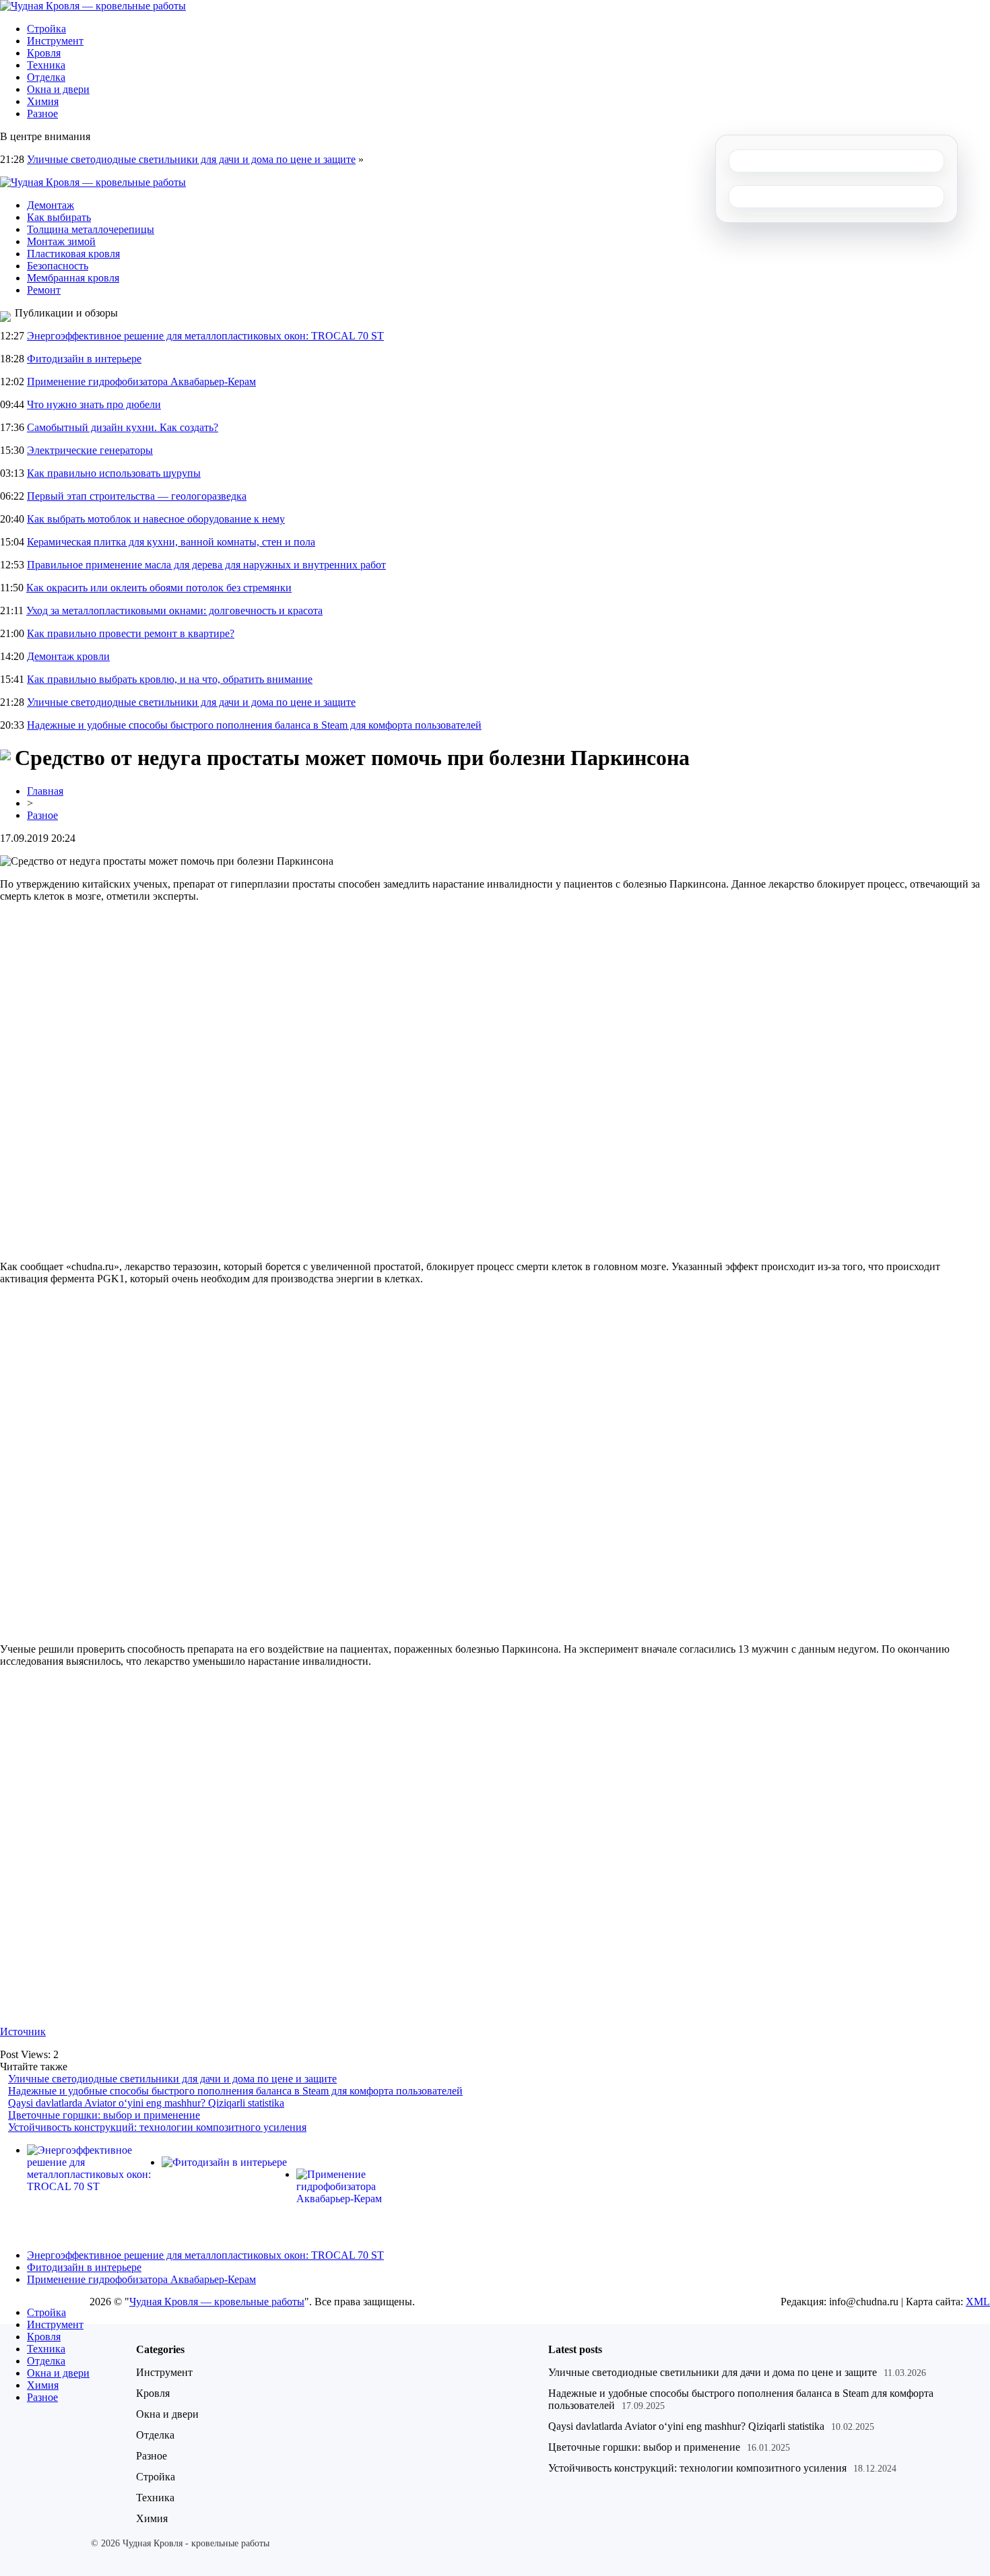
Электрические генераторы (90, 450)
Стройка (46, 29)
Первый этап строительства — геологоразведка (137, 496)
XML (978, 2302)
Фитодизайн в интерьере (84, 359)
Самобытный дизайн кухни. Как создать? (123, 427)
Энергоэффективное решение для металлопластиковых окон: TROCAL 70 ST (205, 336)
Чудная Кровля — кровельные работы (217, 2302)
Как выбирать (59, 217)
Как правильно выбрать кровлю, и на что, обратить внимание (170, 679)
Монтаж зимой (61, 241)
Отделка (46, 77)
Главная (45, 791)
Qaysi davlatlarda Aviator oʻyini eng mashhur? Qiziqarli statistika (146, 2103)
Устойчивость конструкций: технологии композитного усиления (157, 2127)
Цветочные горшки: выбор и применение (104, 2115)
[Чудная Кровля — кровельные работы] (93, 6)
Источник (23, 2032)
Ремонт (44, 290)
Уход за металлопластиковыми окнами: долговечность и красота (174, 610)
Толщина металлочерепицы (91, 229)
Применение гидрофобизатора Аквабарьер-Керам (141, 382)
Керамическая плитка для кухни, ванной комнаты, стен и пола (171, 542)
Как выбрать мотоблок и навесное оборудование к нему (156, 519)
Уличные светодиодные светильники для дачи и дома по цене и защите (191, 159)
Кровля (44, 53)
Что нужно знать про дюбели (94, 404)
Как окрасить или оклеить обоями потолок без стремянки (159, 588)
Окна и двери (58, 89)
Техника (46, 65)
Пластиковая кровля (73, 254)
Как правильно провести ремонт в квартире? (131, 633)
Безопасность (58, 266)
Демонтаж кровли (68, 656)
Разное (42, 113)
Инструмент (55, 41)
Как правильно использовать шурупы (114, 473)
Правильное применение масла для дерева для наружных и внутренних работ (206, 565)
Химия (43, 101)
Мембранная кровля (73, 278)
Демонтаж (51, 205)
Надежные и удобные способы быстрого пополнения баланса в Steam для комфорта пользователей (254, 725)
